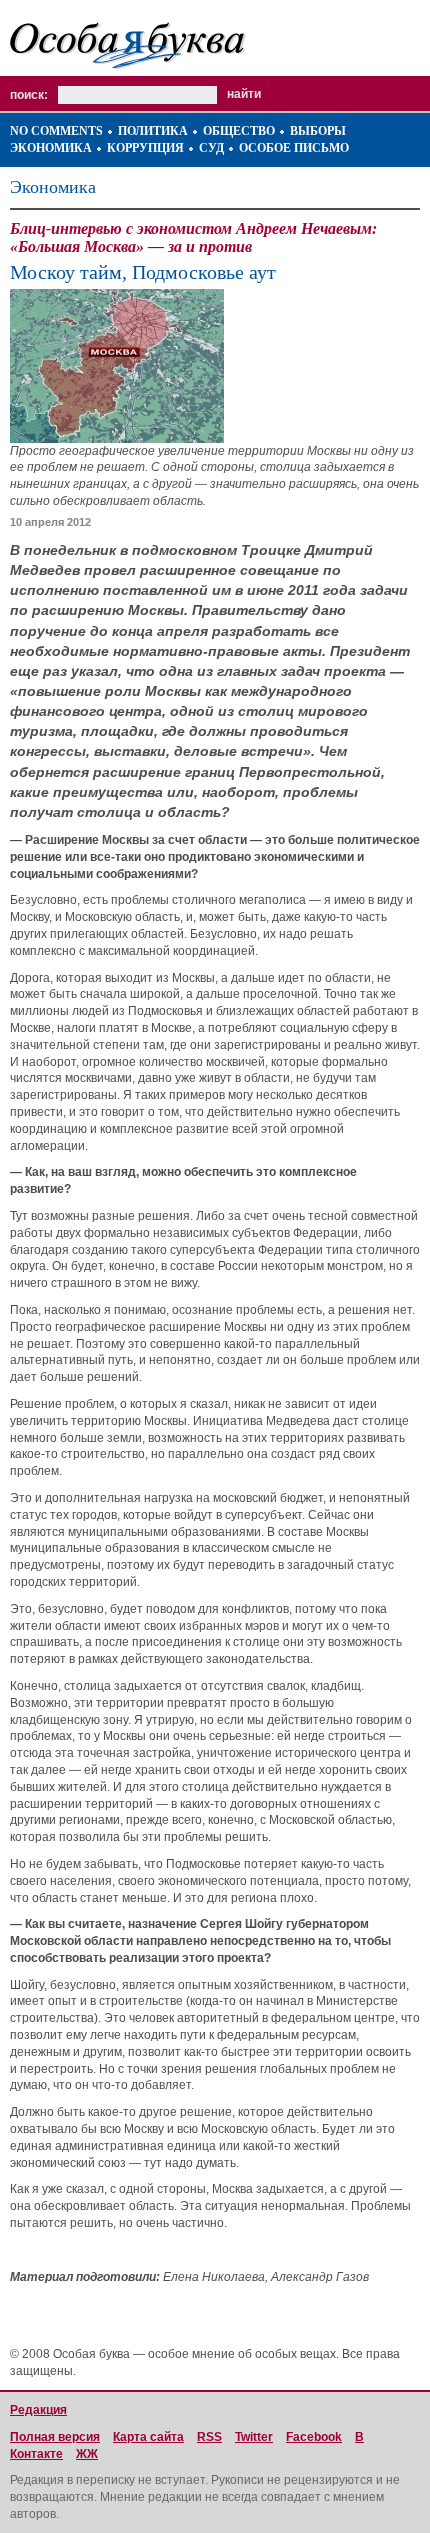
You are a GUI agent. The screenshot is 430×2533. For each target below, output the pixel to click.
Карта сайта (148, 2437)
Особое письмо (294, 148)
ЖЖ (87, 2454)
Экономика (51, 148)
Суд (211, 148)
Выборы (318, 131)
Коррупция (145, 148)
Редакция (38, 2410)
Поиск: (29, 95)
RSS (209, 2437)
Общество (239, 131)
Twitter (254, 2437)
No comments (56, 131)
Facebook (314, 2437)
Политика (153, 131)
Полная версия (55, 2437)
